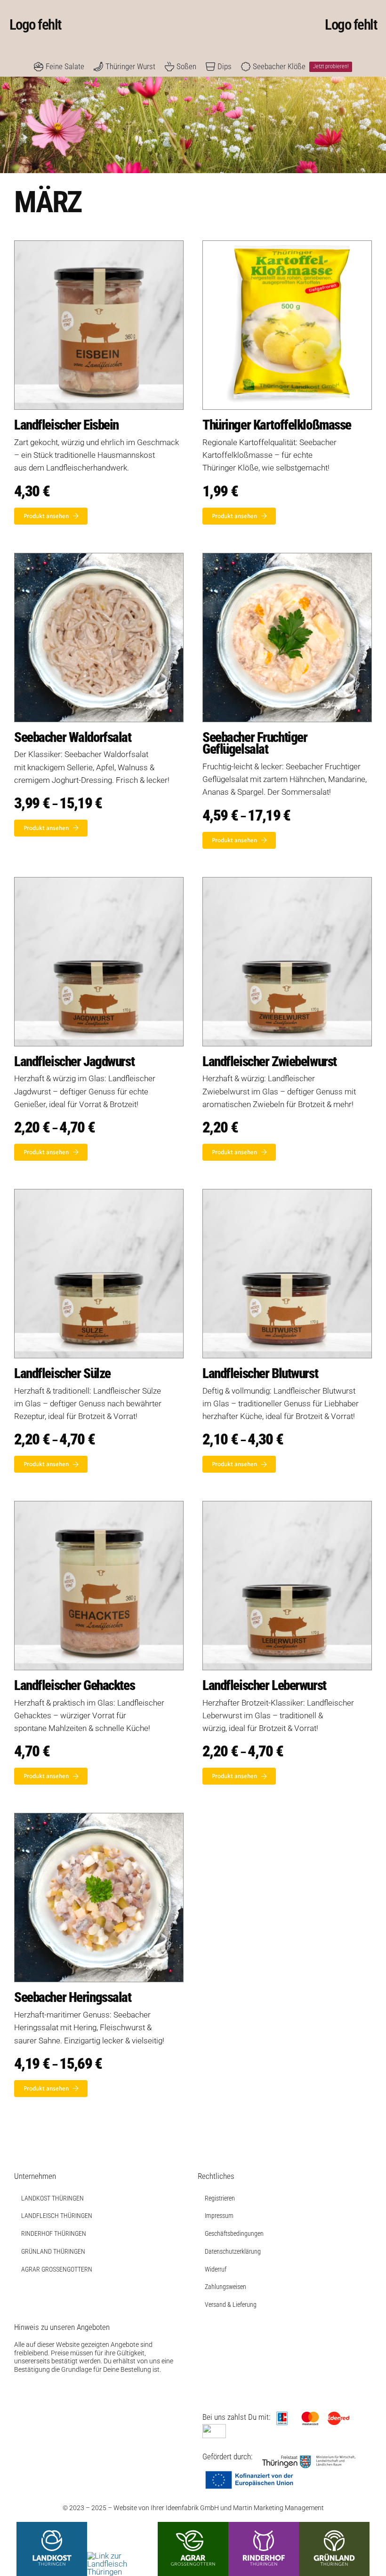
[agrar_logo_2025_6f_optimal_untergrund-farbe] (193, 2526)
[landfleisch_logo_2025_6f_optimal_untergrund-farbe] (122, 2556)
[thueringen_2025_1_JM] (309, 2459)
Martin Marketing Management (278, 2508)
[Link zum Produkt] (99, 387)
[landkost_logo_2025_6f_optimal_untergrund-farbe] (52, 2526)
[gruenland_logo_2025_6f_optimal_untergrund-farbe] (334, 2526)
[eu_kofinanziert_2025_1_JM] (249, 2474)
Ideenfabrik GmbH (192, 2508)
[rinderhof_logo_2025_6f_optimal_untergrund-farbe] (264, 2526)
